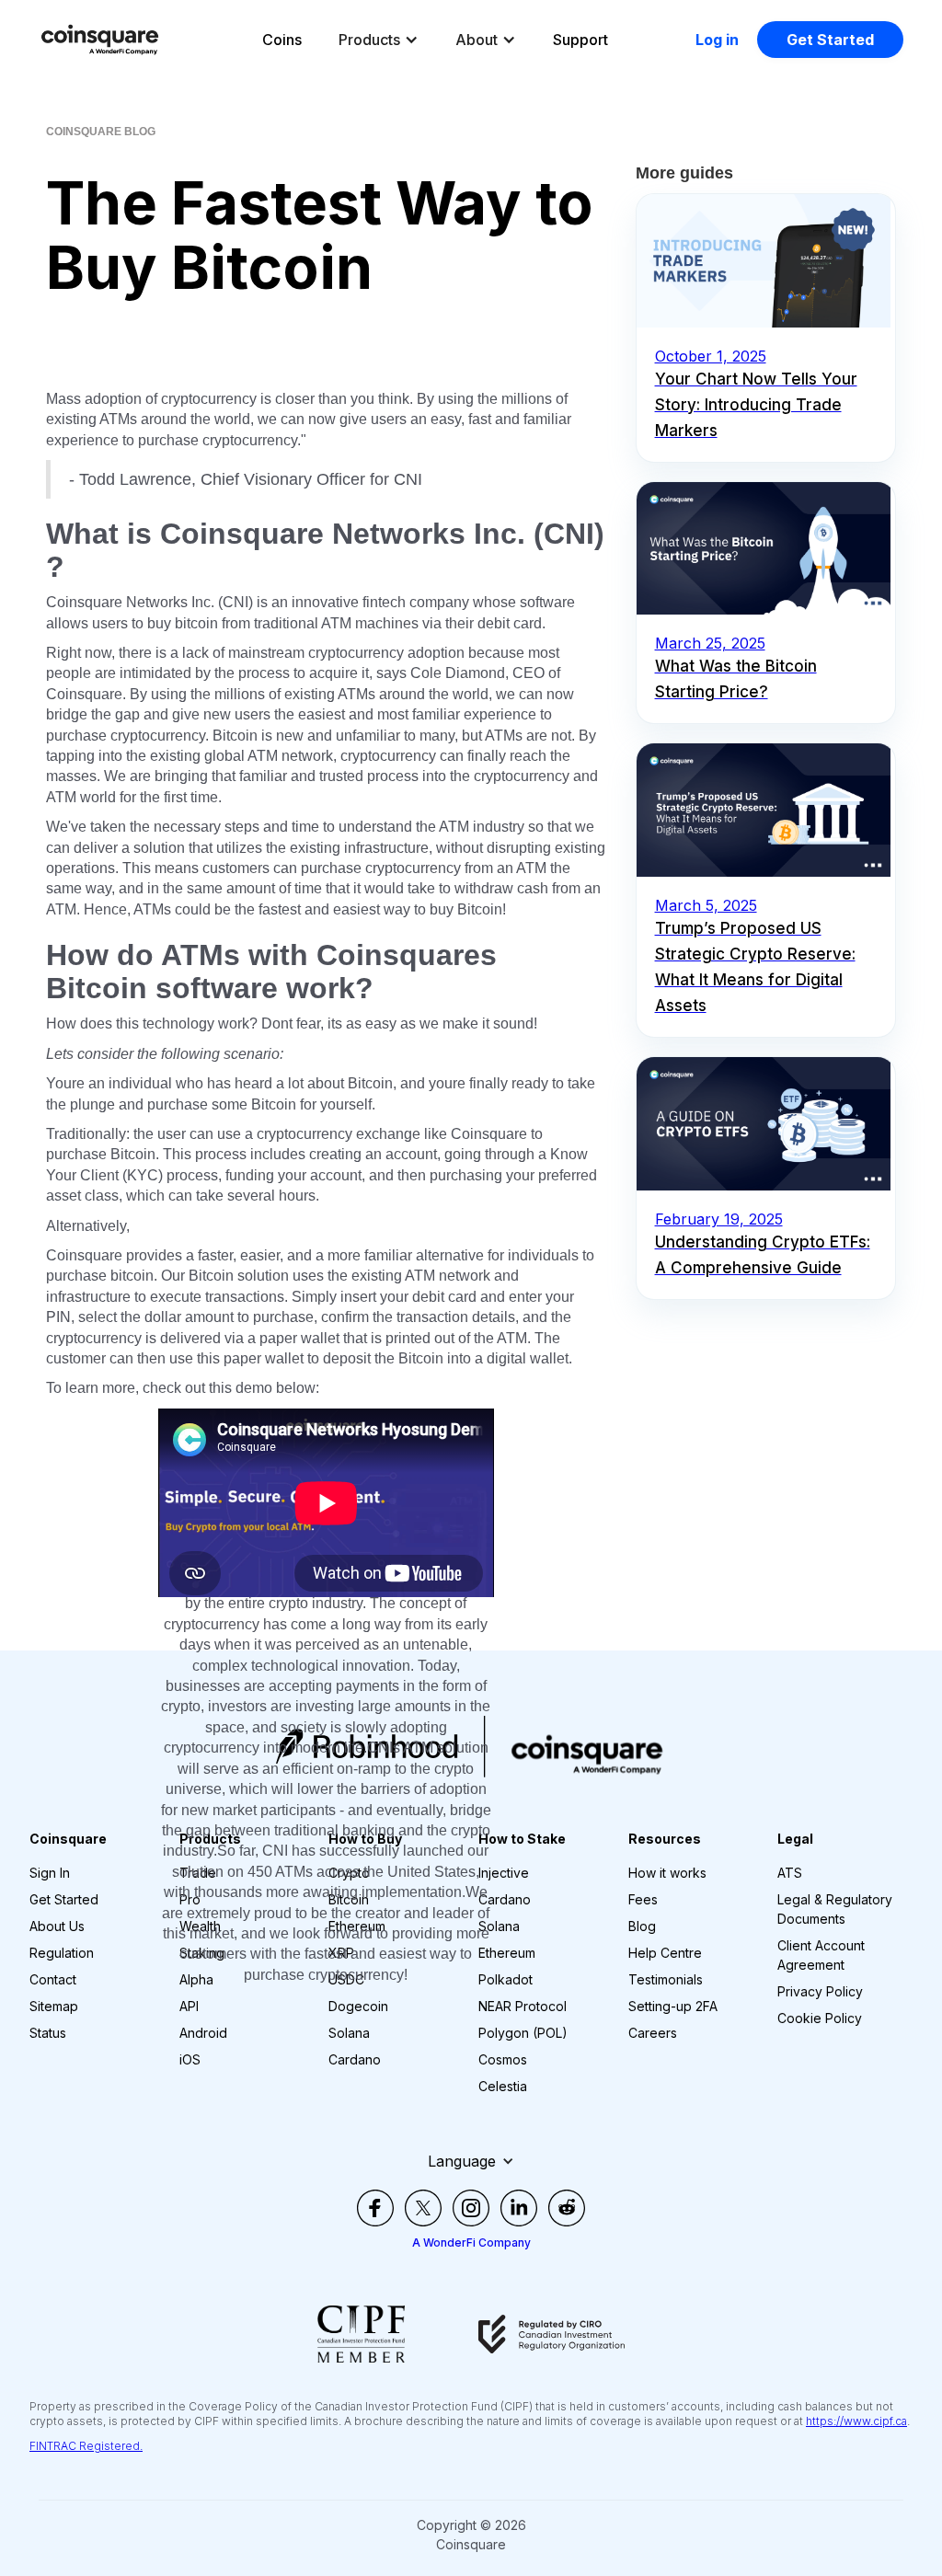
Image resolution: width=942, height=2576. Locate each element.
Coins (282, 40)
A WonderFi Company (471, 2242)
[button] (379, 40)
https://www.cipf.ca (856, 2421)
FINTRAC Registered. (86, 2446)
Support (580, 40)
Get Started (830, 40)
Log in (717, 40)
